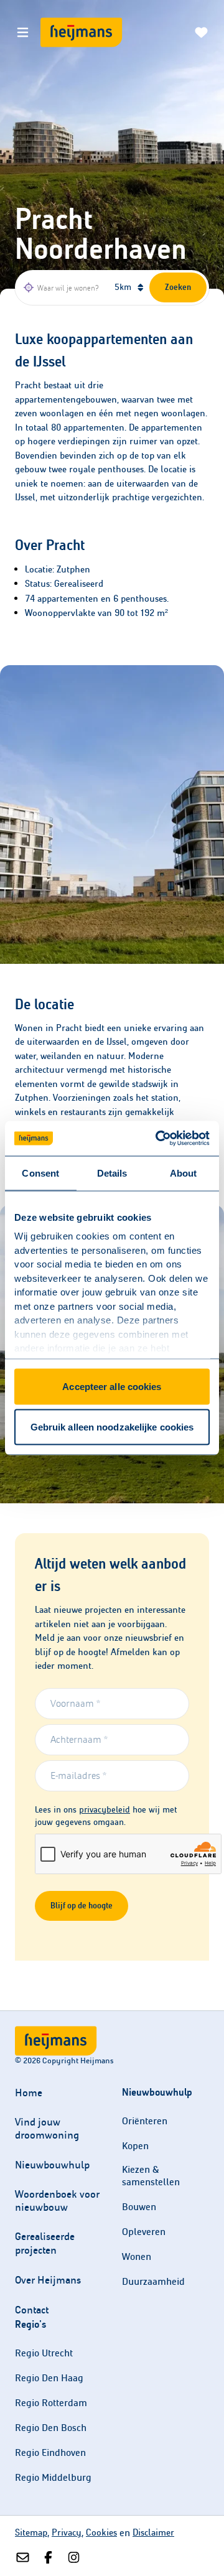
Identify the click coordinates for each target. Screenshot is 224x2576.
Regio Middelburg (53, 2477)
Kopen (135, 2146)
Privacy (67, 2532)
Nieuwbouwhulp (52, 2165)
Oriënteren (145, 2121)
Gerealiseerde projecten (45, 2243)
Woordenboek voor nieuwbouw (57, 2201)
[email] (23, 2558)
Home (29, 2093)
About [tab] (184, 1173)
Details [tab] (112, 1173)
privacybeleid (105, 1810)
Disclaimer (153, 2532)
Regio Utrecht (44, 2353)
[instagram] (74, 2558)
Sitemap (31, 2532)
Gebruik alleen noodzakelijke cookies (112, 1427)
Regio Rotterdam (51, 2403)
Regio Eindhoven (50, 2452)
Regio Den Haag (49, 2378)
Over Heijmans (48, 2280)
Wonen (137, 2256)
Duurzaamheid (153, 2281)
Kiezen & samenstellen (151, 2176)
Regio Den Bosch (51, 2428)
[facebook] (48, 2558)
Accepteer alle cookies (112, 1386)
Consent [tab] (40, 1173)
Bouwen (139, 2207)
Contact (32, 2310)
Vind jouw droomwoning (47, 2129)
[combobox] (63, 287)
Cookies (101, 2532)
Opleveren (144, 2232)
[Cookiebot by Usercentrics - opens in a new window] (158, 1139)
